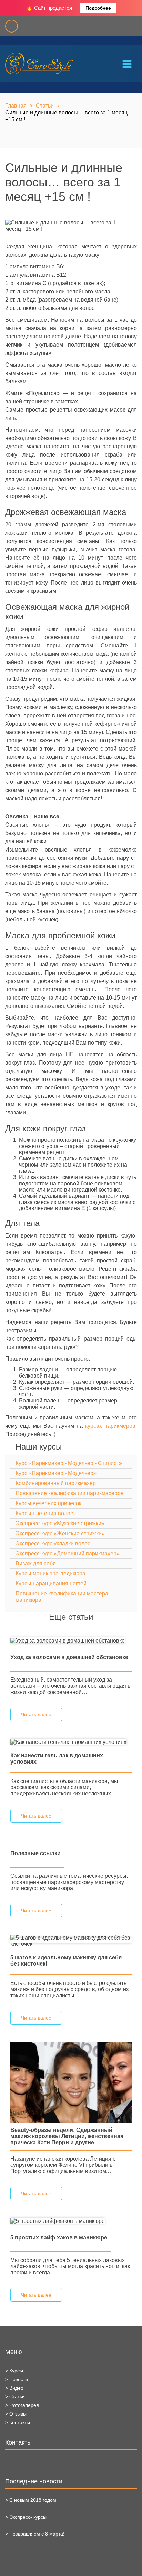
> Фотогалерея (22, 2405)
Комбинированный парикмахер (56, 1483)
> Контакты (18, 2422)
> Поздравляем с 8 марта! (35, 2534)
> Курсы (14, 2371)
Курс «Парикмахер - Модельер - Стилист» (69, 1463)
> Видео (14, 2388)
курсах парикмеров (110, 1426)
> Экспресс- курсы (26, 2517)
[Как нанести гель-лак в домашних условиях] (68, 1742)
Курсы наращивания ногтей (51, 1584)
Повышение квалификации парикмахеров (70, 1493)
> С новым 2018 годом (31, 2500)
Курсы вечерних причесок (48, 1503)
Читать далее (36, 1714)
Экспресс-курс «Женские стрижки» (60, 1533)
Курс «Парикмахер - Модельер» (56, 1473)
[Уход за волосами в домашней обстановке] (68, 1640)
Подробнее (98, 8)
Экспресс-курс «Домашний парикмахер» (68, 1553)
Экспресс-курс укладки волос (53, 1543)
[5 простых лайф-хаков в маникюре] (58, 2221)
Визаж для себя (36, 1563)
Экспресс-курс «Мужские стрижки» (60, 1523)
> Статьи (15, 2396)
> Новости (17, 2379)
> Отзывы (16, 2414)
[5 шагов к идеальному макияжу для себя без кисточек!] (71, 1940)
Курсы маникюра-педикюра (50, 1574)
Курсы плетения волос (44, 1513)
